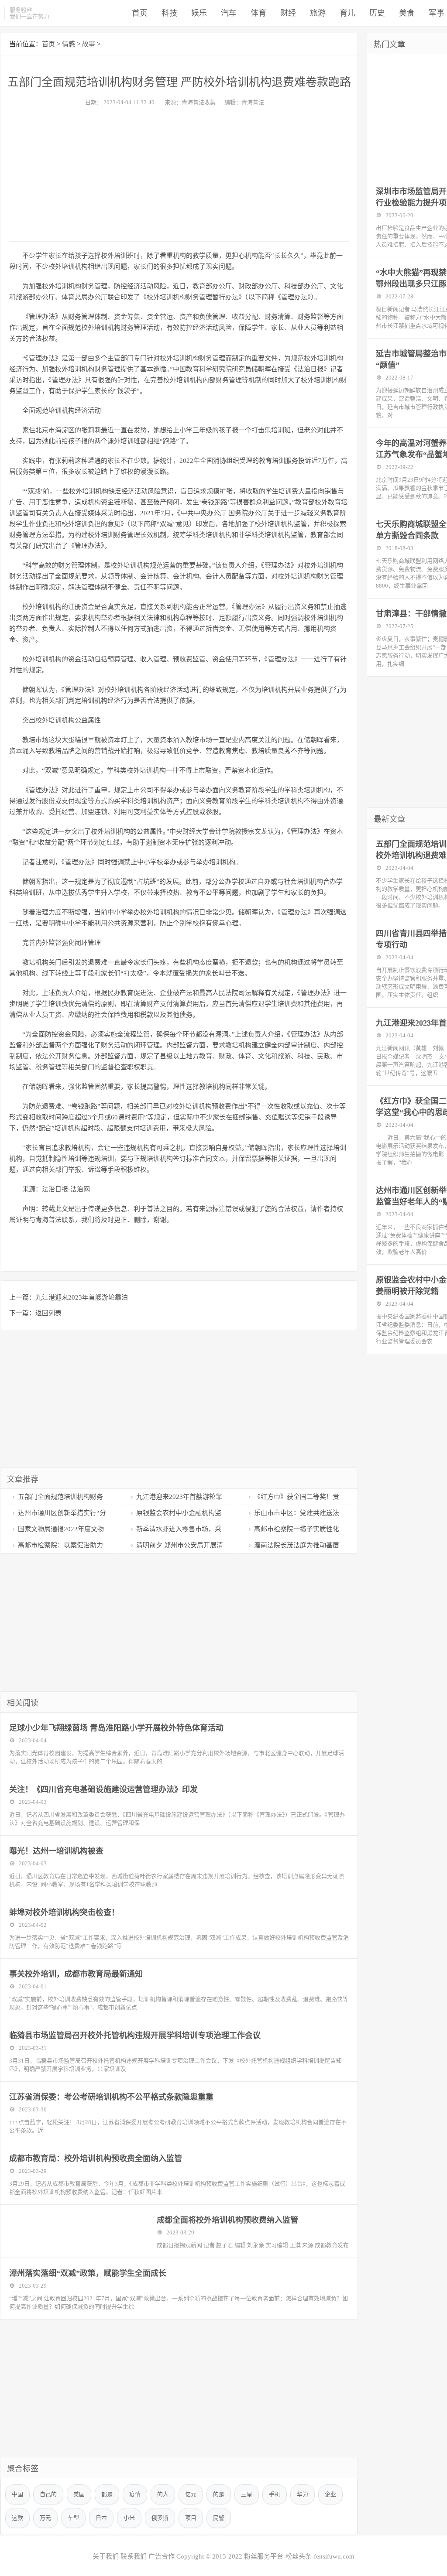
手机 (275, 2494)
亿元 (191, 2494)
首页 (140, 13)
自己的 (48, 2494)
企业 (330, 2494)
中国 (17, 2494)
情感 (69, 44)
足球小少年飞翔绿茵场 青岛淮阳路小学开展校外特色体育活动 (116, 1728)
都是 (107, 2494)
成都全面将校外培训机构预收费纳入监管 (227, 2220)
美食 (407, 13)
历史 (377, 13)
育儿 (347, 13)
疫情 (135, 2494)
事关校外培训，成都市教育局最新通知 (76, 1974)
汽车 (229, 13)
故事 (89, 44)
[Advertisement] (179, 171)
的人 (163, 2494)
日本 (101, 2518)
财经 (288, 13)
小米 (129, 2518)
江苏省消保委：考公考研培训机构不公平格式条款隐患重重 (111, 2097)
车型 (73, 2518)
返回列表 (48, 1313)
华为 (303, 2494)
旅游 (318, 13)
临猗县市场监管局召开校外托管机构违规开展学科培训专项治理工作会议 (135, 2035)
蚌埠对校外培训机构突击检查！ (64, 1912)
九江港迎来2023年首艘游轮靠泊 (82, 1297)
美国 (79, 2494)
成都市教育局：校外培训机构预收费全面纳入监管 (96, 2159)
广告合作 (162, 2556)
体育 (258, 13)
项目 (191, 2518)
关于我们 (106, 2556)
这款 (17, 2518)
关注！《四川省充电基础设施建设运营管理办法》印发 (103, 1789)
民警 (219, 2518)
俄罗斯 (160, 2518)
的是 (219, 2494)
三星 (247, 2494)
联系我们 (134, 2556)
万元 (45, 2518)
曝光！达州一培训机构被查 (56, 1851)
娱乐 (199, 13)
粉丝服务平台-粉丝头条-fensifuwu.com (299, 2556)
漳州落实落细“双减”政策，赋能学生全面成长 (88, 2273)
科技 (169, 13)
